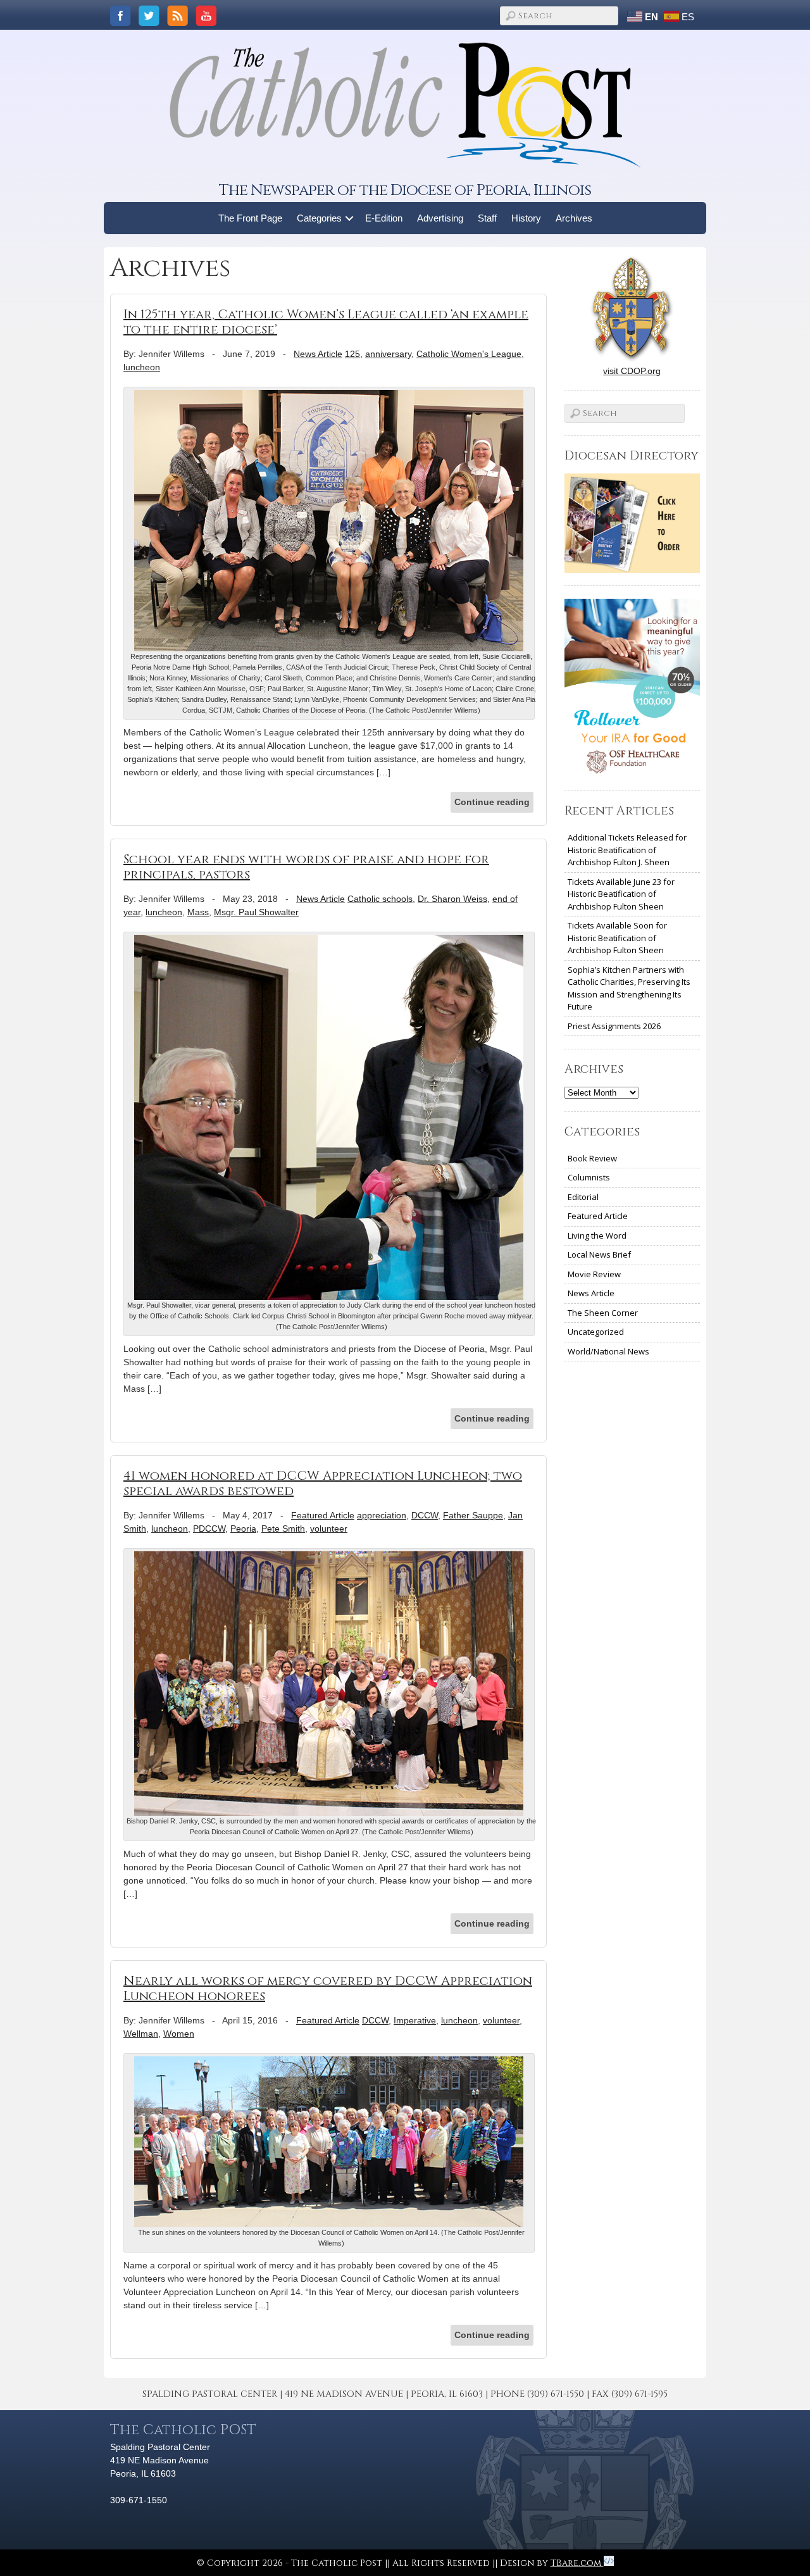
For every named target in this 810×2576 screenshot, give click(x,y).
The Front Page (250, 218)
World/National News (608, 1351)
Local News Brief (599, 1254)
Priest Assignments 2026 (614, 1026)
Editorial (583, 1197)
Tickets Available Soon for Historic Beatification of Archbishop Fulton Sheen (617, 938)
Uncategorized (596, 1332)
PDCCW (209, 1529)
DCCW (425, 1515)
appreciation (382, 1515)
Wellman (141, 2034)
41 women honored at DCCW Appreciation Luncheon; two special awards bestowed (323, 1483)
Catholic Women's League (469, 354)
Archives (574, 218)
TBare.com (577, 2563)
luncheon (142, 367)
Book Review (592, 1158)
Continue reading (492, 802)
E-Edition (384, 218)
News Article (318, 354)
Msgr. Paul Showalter (256, 912)
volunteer (329, 1529)
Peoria (243, 1529)
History (526, 218)
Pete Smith (283, 1529)
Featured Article (323, 1515)
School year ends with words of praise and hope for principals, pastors (306, 867)
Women (179, 2034)
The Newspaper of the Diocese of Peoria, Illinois (405, 190)
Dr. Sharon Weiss (452, 899)
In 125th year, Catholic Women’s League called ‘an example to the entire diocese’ (326, 322)
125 (352, 354)
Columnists (589, 1177)
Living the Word (597, 1235)
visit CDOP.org (632, 371)
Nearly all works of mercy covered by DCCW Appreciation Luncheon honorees (328, 1988)
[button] (350, 218)
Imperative (415, 2020)
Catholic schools (380, 899)
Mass (198, 912)
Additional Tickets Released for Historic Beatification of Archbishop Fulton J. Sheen (627, 850)
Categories (319, 218)
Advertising (440, 218)
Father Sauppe (473, 1515)
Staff (487, 218)
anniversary (388, 354)
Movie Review (594, 1274)
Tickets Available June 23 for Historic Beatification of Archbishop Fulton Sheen (621, 894)
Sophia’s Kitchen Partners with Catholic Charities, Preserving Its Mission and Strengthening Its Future (629, 988)
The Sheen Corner (603, 1313)
